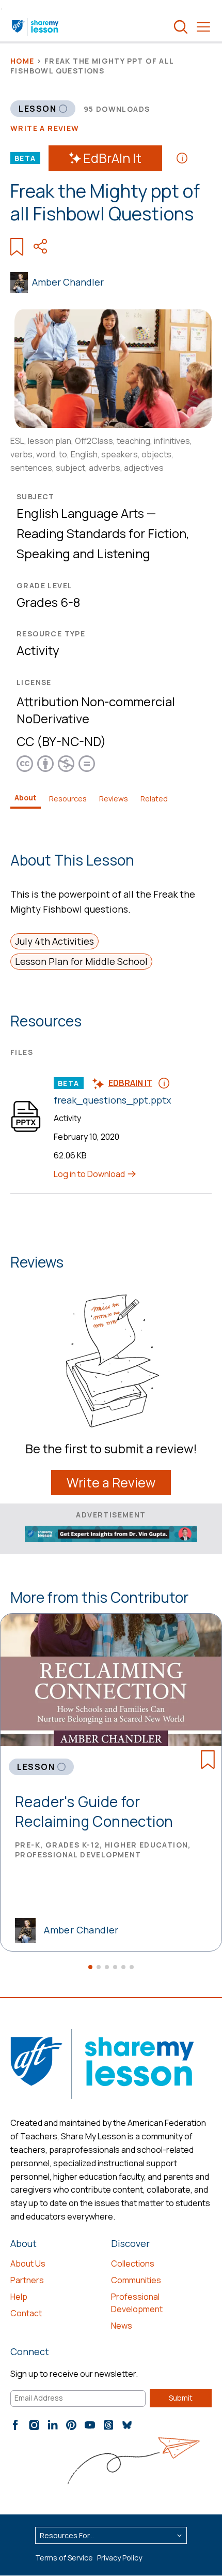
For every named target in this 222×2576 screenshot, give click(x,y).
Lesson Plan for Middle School (81, 961)
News (122, 2326)
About (26, 798)
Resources (68, 799)
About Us (28, 2264)
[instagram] (34, 2425)
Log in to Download (90, 1174)
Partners (27, 2280)
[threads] (108, 2425)
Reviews (114, 799)
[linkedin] (53, 2425)
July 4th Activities (54, 941)
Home (22, 61)
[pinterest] (71, 2425)
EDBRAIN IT (130, 1083)
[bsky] (127, 2425)
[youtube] (90, 2425)
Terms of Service (64, 2558)
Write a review (45, 128)
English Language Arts (80, 513)
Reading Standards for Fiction (101, 533)
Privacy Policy (120, 2558)
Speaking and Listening (83, 553)
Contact (26, 2313)
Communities (136, 2280)
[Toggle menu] (203, 27)
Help (19, 2297)
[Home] (36, 27)
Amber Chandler (68, 282)
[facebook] (15, 2425)
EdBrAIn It (112, 158)
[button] (90, 1967)
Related (154, 799)
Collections (133, 2264)
